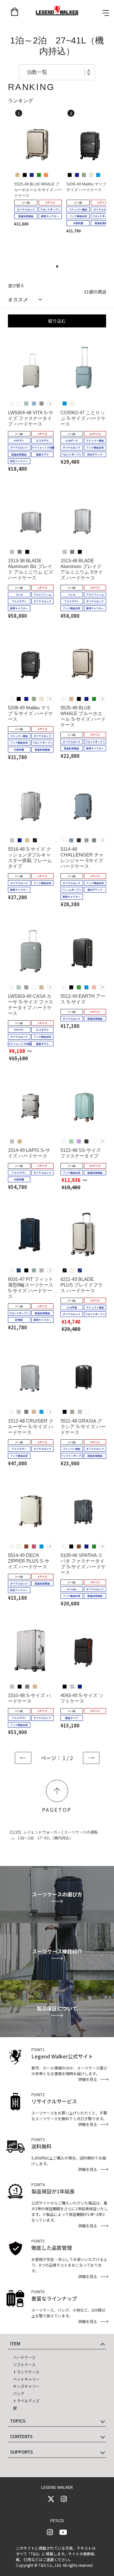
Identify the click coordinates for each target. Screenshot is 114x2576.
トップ (57, 1791)
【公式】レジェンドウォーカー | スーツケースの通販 (53, 1832)
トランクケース (26, 2372)
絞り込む (57, 321)
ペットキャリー (26, 2379)
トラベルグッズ (26, 2401)
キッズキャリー (26, 2386)
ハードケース (24, 2357)
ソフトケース (24, 2364)
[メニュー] (106, 13)
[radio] (17, 175)
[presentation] (50, 404)
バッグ (19, 2393)
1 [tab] (59, 268)
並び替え (16, 285)
